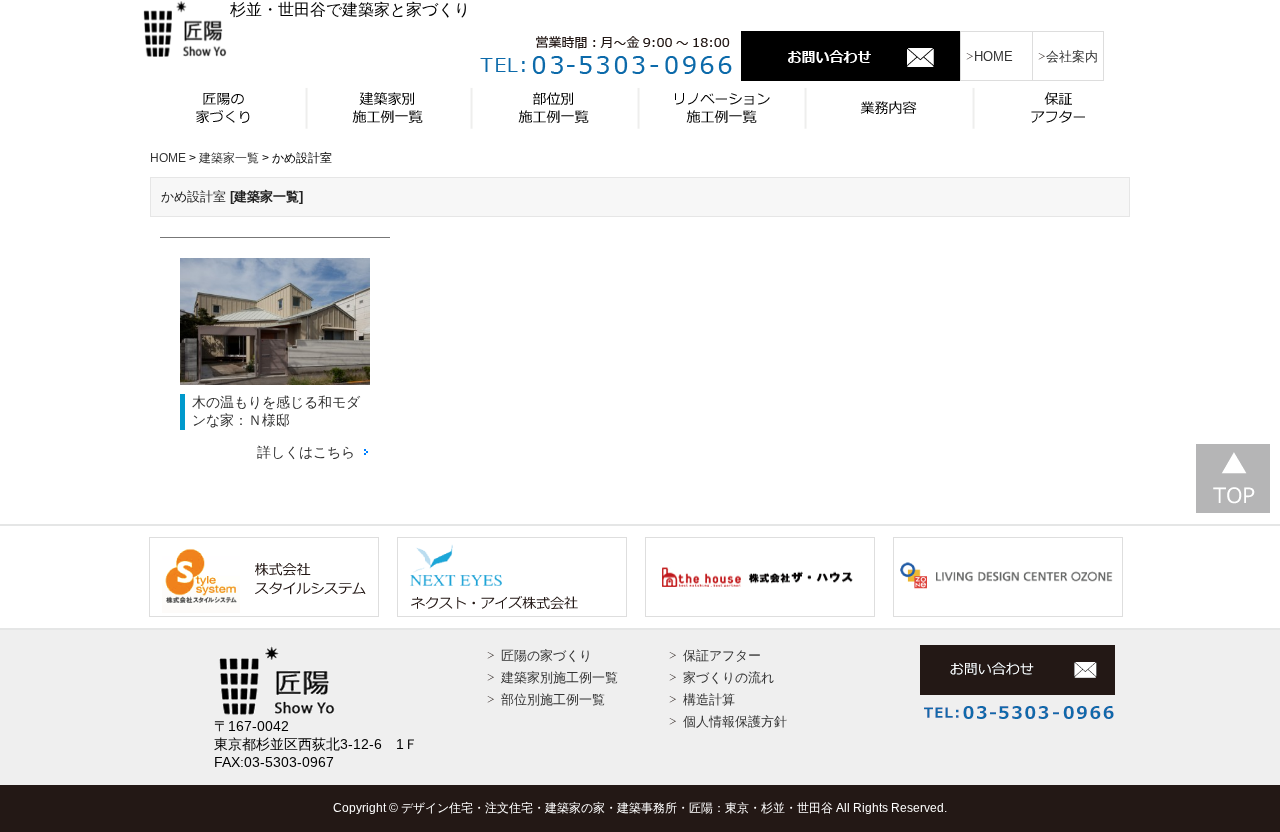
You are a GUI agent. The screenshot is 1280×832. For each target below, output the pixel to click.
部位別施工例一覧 (556, 107)
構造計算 (709, 699)
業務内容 (888, 107)
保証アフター (1054, 107)
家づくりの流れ (728, 677)
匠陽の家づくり (224, 107)
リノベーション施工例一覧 (722, 107)
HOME (993, 56)
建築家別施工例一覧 (559, 677)
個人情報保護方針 (735, 721)
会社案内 (1072, 56)
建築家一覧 (390, 107)
